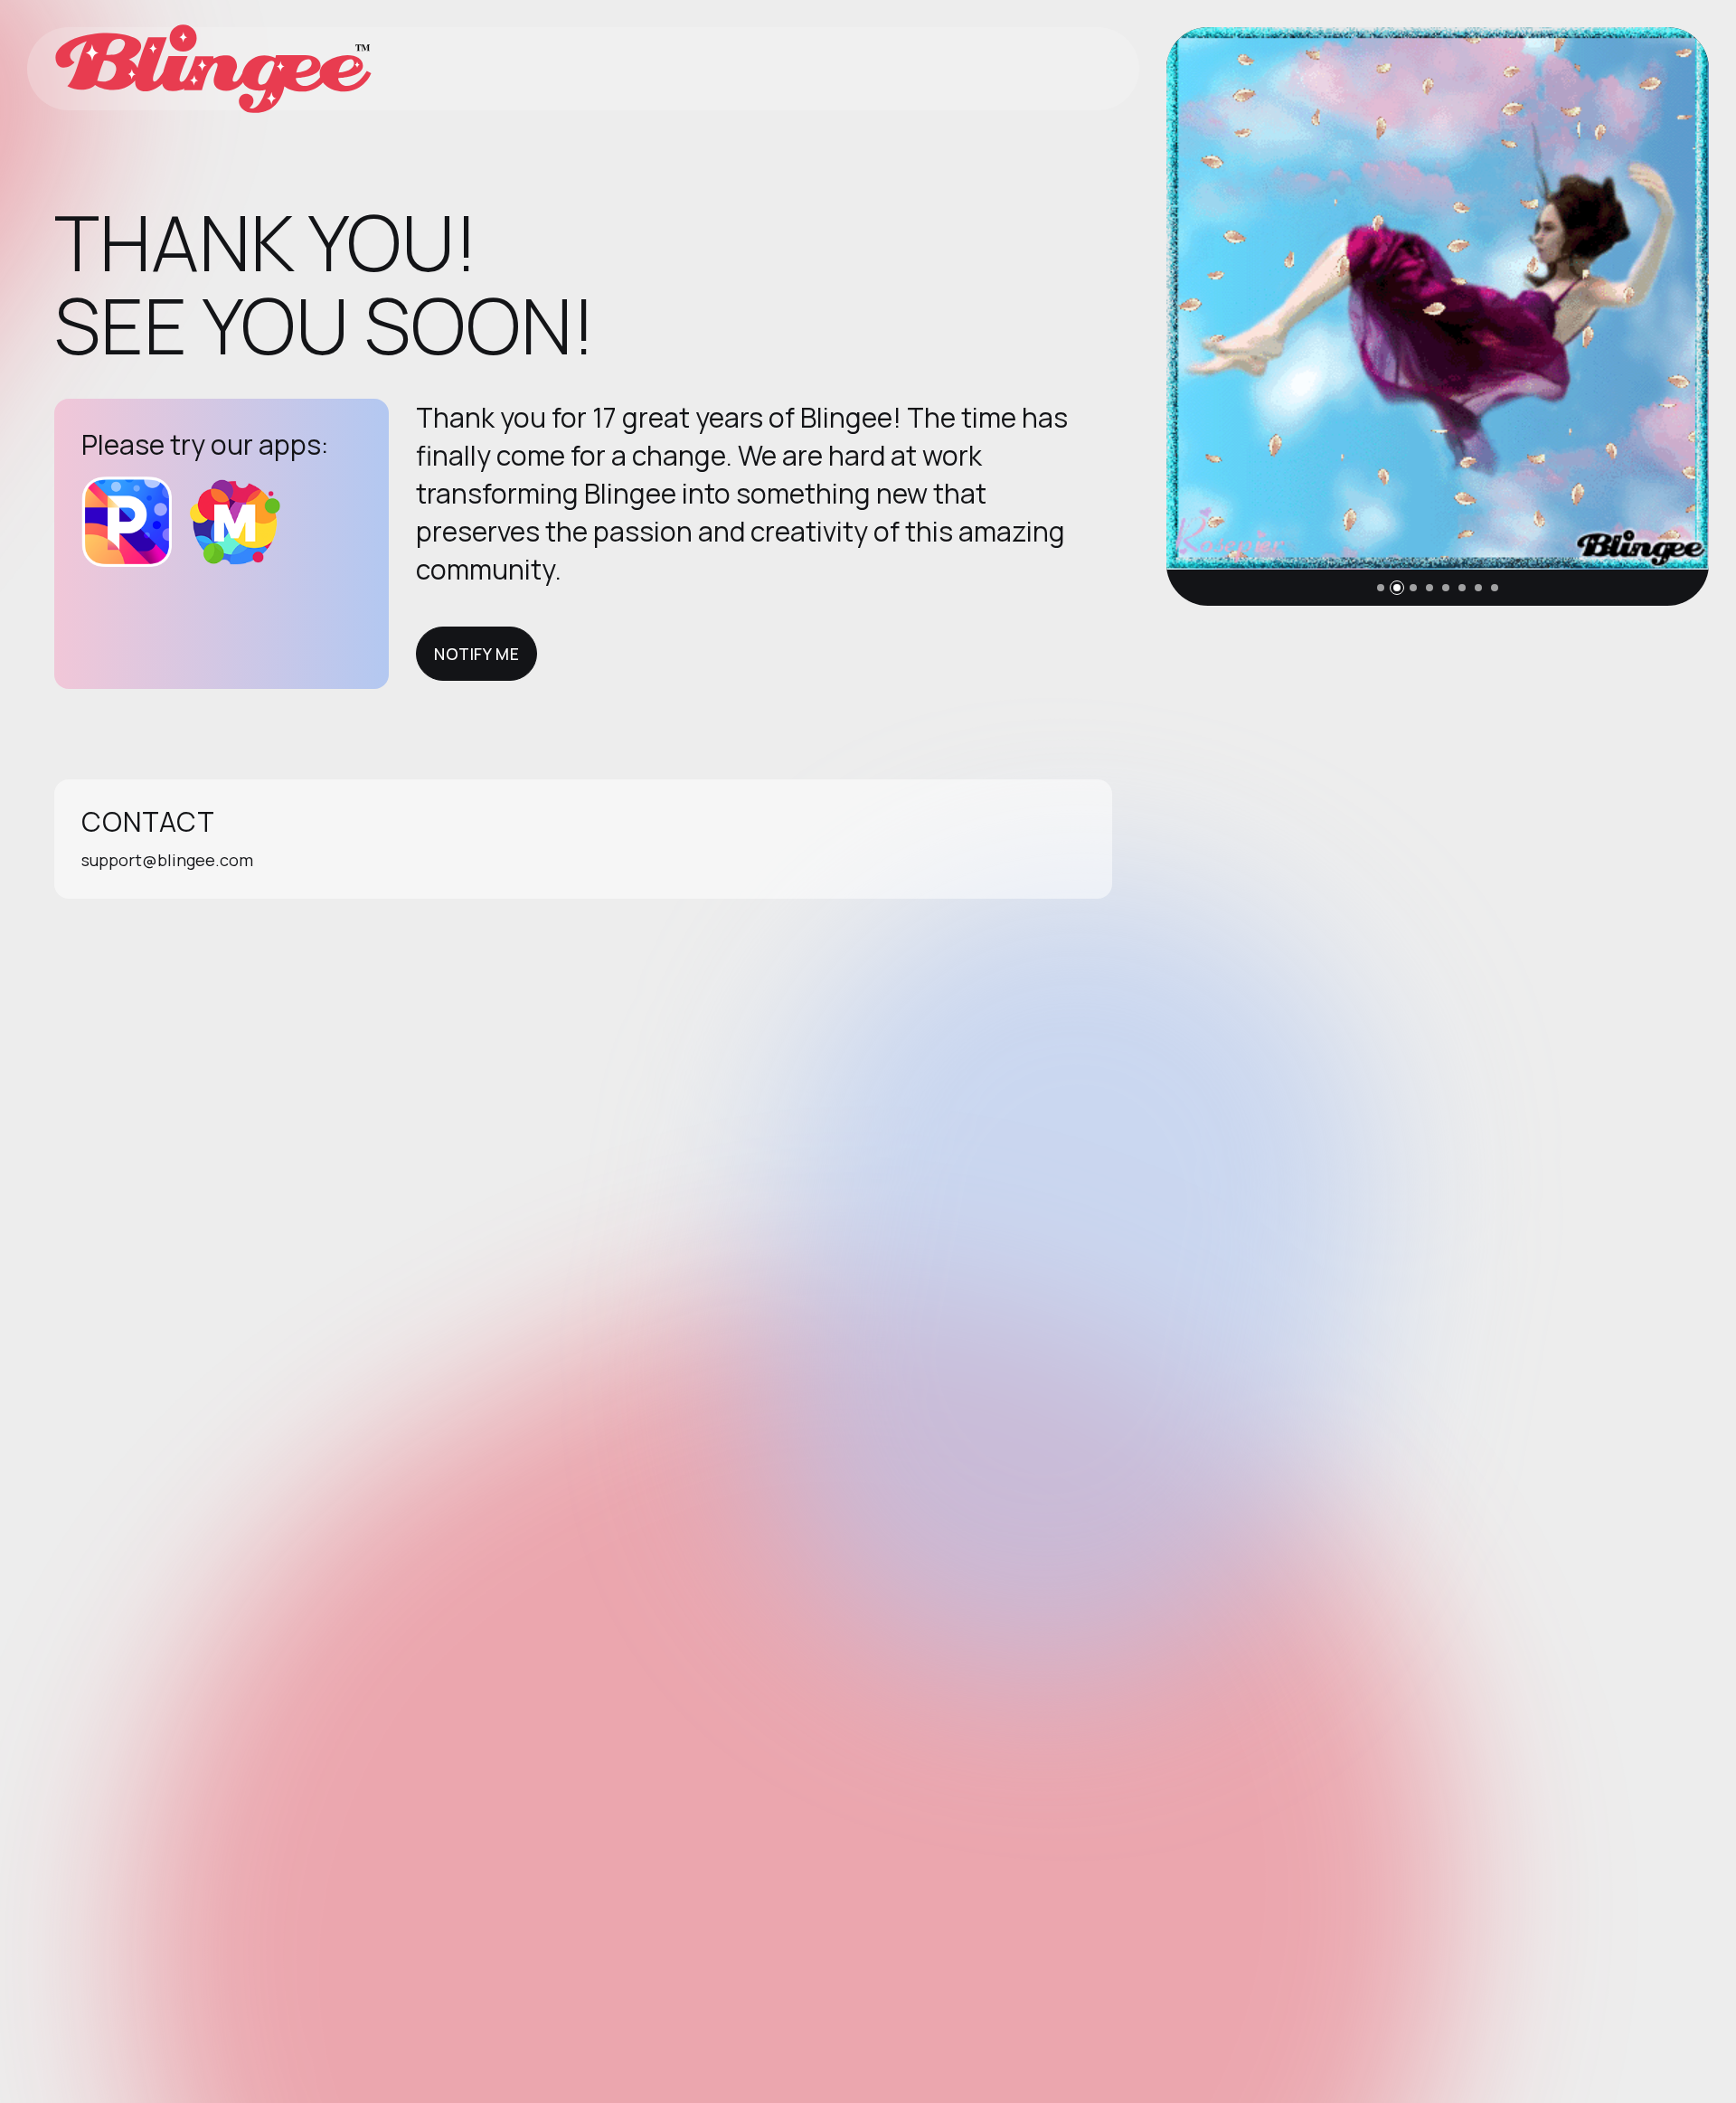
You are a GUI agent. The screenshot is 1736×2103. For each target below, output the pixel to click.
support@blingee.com (167, 860)
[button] (1381, 588)
